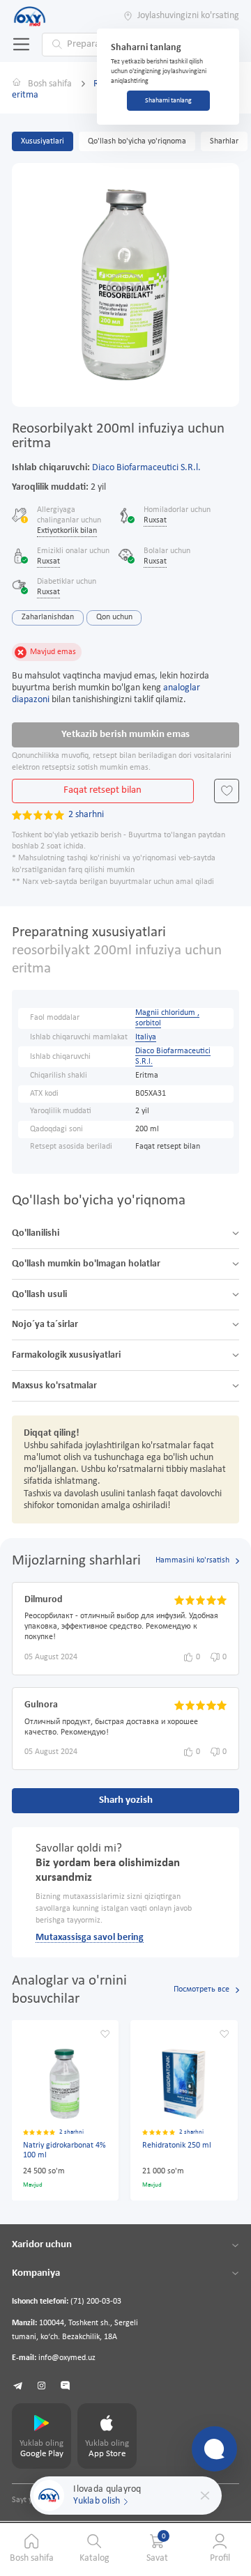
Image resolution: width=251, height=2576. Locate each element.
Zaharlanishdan (48, 617)
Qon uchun (114, 617)
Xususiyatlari (43, 141)
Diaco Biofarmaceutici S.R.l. (146, 468)
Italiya (146, 1037)
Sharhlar (224, 141)
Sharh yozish (126, 1800)
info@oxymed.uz (67, 2358)
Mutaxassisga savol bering (90, 1938)
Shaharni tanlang (168, 101)
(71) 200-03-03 (96, 2302)
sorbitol (148, 1023)
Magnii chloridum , (167, 1013)
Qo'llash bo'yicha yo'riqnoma (137, 141)
